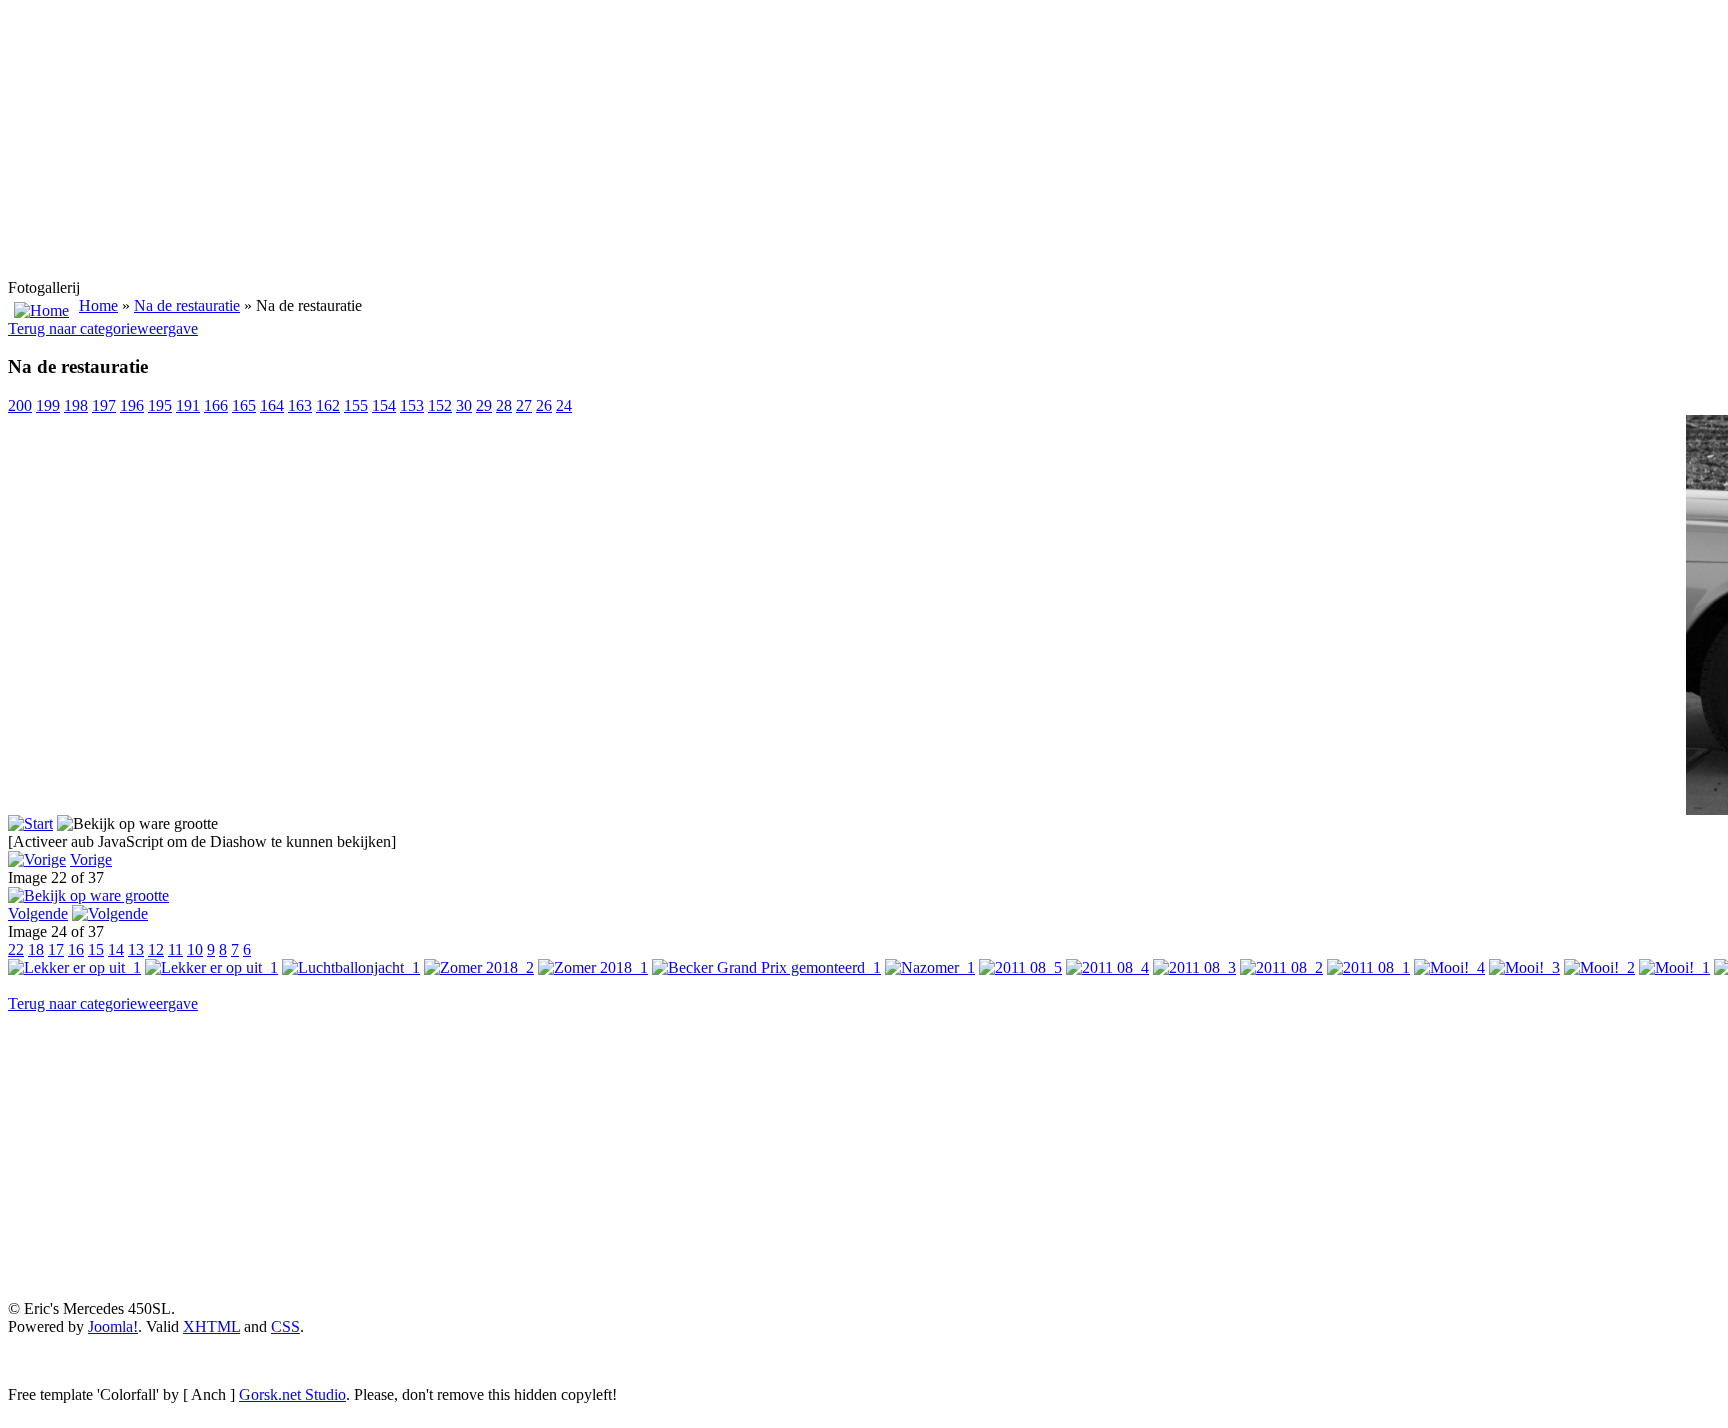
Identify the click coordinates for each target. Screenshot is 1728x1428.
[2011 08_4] (1107, 967)
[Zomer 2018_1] (593, 967)
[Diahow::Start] (30, 823)
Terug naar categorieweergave (103, 328)
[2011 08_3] (1194, 967)
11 (175, 949)
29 (484, 405)
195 (160, 405)
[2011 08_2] (1281, 967)
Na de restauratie (187, 305)
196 (132, 405)
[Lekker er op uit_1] (74, 967)
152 (440, 405)
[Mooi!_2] (1599, 967)
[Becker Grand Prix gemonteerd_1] (766, 967)
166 (216, 405)
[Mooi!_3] (1524, 967)
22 (16, 949)
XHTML (211, 1326)
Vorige (91, 859)
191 (188, 405)
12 (156, 949)
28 (504, 405)
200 (20, 405)
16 (76, 949)
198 (76, 405)
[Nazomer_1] (930, 967)
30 (464, 405)
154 (384, 405)
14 (116, 949)
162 (328, 405)
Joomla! (113, 1326)
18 (36, 949)
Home (98, 305)
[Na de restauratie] (88, 895)
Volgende (38, 913)
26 (544, 405)
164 (272, 405)
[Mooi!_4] (1449, 967)
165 (244, 405)
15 (96, 949)
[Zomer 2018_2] (479, 967)
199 (48, 405)
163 (300, 405)
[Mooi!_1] (1674, 967)
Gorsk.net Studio (292, 1394)
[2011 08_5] (1020, 967)
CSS (285, 1326)
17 (56, 949)
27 (524, 405)
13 (136, 949)
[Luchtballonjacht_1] (351, 967)
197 (104, 405)
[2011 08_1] (1368, 967)
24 (564, 405)
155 (356, 405)
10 (195, 949)
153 (412, 405)
